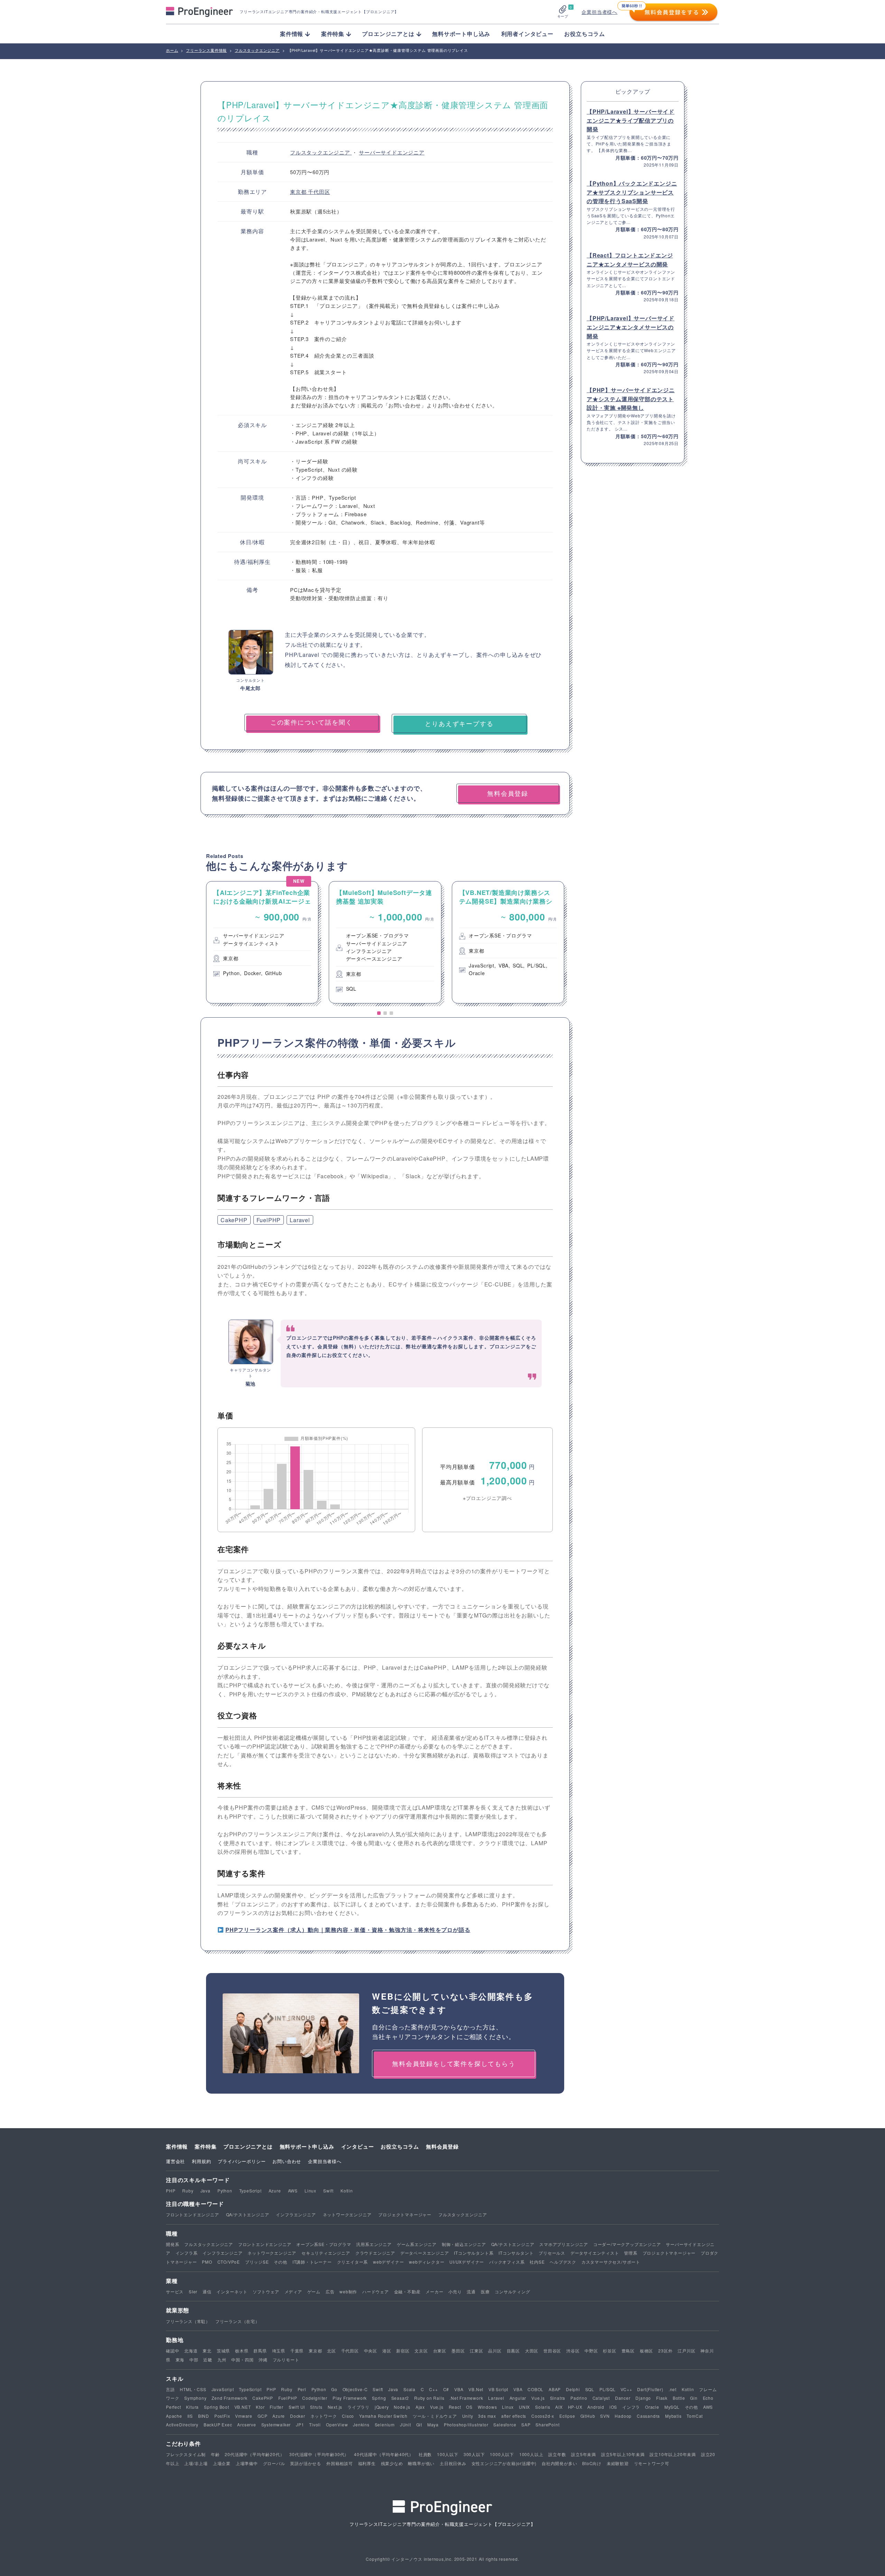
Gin (694, 2398)
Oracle (652, 2407)
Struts (316, 2407)
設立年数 (557, 2454)
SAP (526, 2424)
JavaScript (223, 2389)
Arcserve (246, 2424)
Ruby (188, 2191)
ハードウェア (376, 2291)
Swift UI (297, 2407)
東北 (207, 2351)
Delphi (573, 2389)
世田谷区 (552, 2351)
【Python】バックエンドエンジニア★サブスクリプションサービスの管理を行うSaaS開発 (632, 192)
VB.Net (476, 2389)
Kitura (192, 2407)
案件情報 (177, 2146)
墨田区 (458, 2351)
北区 (332, 2351)
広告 (330, 2291)
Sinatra (558, 2398)
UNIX (524, 2407)
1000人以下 (502, 2454)
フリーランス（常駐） (188, 2321)
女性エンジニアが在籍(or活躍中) (504, 2463)
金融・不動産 (407, 2291)
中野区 (591, 2351)
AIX (559, 2407)
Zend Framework (229, 2398)
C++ (433, 2389)
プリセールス (552, 2253)
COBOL (535, 2389)
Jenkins (361, 2424)
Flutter (277, 2407)
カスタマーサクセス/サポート (611, 2262)
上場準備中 (247, 2463)
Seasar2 (400, 2398)
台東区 (440, 2351)
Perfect (174, 2407)
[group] (262, 942)
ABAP (555, 2389)
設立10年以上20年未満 (673, 2454)
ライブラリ (358, 2407)
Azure (275, 2191)
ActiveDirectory (182, 2424)
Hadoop (623, 2416)
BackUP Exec (218, 2424)
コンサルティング (512, 2291)
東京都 (299, 192)
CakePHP (234, 1220)
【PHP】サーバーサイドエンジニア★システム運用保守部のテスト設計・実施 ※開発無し (631, 399)
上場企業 (222, 2463)
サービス (175, 2291)
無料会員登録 (442, 2146)
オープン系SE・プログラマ (324, 2244)
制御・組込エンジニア (464, 2244)
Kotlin (347, 2191)
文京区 (421, 2351)
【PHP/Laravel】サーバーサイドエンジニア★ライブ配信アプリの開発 (631, 120)
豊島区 (628, 2351)
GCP (262, 2416)
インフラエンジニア (296, 2214)
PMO (207, 2262)
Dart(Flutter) (650, 2389)
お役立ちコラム (585, 34)
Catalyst (601, 2398)
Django (643, 2398)
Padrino (579, 2398)
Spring (379, 2398)
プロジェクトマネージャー (405, 2214)
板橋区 (646, 2351)
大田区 (532, 2351)
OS (469, 2407)
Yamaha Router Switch (383, 2416)
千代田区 (319, 192)
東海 (180, 2360)
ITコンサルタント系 (474, 2253)
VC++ (626, 2389)
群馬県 (260, 2351)
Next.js (335, 2407)
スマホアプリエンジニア (564, 2244)
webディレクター (427, 2262)
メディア (293, 2291)
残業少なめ (392, 2463)
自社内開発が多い (559, 2463)
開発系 (173, 2244)
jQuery (382, 2407)
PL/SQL (608, 2389)
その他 (280, 2262)
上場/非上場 (196, 2463)
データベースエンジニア (425, 2253)
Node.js (402, 2407)
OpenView (337, 2424)
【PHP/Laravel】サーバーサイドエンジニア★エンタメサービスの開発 (631, 327)
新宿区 (403, 2351)
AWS (293, 2191)
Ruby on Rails (429, 2398)
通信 (207, 2291)
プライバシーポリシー (242, 2161)
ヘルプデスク (563, 2262)
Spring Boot (217, 2407)
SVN (605, 2416)
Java (206, 2191)
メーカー (434, 2291)
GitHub (588, 2416)
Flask (662, 2398)
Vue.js (538, 2398)
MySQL (672, 2407)
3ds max (487, 2416)
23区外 (665, 2351)
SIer (193, 2291)
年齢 (215, 2454)
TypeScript (250, 2191)
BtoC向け (592, 2463)
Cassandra (648, 2416)
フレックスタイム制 (186, 2454)
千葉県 (297, 2351)
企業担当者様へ (599, 12)
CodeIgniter (315, 2398)
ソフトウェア (266, 2291)
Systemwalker (276, 2424)
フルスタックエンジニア (321, 152)
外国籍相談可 (340, 2463)
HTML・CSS (193, 2389)
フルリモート (286, 2360)
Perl (302, 2389)
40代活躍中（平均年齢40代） (384, 2454)
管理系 (631, 2253)
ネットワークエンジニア (347, 2214)
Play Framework (350, 2398)
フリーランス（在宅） (237, 2321)
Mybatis (673, 2416)
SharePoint (547, 2424)
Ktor (260, 2407)
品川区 (495, 2351)
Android (596, 2407)
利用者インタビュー (527, 34)
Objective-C (355, 2389)
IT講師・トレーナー (312, 2262)
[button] (379, 1013)
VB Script (498, 2389)
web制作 (348, 2291)
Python (225, 2191)
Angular (518, 2398)
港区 (387, 2351)
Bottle (679, 2398)
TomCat (695, 2416)
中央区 (371, 2351)
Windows (487, 2407)
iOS (613, 2407)
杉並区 (609, 2351)
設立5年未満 (584, 2454)
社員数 (425, 2454)
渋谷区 (573, 2351)
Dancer (623, 2398)
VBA (459, 2389)
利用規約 (201, 2161)
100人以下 (448, 2454)
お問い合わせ (287, 2161)
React (455, 2407)
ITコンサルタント (516, 2253)
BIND (204, 2416)
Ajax (420, 2407)
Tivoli (315, 2424)
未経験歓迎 (618, 2463)
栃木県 (242, 2351)
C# (446, 2389)
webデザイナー (388, 2262)
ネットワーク (324, 2416)
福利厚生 (367, 2463)
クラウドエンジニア (375, 2253)
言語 (170, 2389)
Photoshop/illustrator (466, 2424)
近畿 (208, 2360)
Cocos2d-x (543, 2416)
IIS (190, 2416)
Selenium (385, 2424)
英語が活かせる (306, 2463)
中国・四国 (242, 2360)
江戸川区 (686, 2351)
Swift (328, 2191)
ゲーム (314, 2291)
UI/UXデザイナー (467, 2262)
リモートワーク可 (652, 2463)
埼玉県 (279, 2351)
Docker (298, 2416)
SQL (590, 2389)
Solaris (543, 2407)
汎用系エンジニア (374, 2244)
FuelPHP (269, 1220)
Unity (468, 2416)
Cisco (348, 2416)
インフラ (631, 2407)
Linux (310, 2191)
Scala (409, 2389)
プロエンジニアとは (248, 2146)
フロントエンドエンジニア (193, 2214)
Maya (433, 2424)
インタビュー (358, 2146)
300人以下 (474, 2454)
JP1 (300, 2424)
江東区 (476, 2351)
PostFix (222, 2416)
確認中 (173, 2351)
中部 (194, 2360)
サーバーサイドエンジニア (392, 152)
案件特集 (206, 2146)
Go (334, 2389)
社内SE (537, 2262)
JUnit (406, 2424)
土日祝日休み (453, 2463)
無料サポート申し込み (461, 34)
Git (419, 2424)
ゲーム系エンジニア (417, 2244)
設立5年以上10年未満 (623, 2454)
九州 (222, 2360)
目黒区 (513, 2351)
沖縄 (263, 2360)
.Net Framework (466, 2398)
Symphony (195, 2398)
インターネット (232, 2291)
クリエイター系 (353, 2262)
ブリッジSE (257, 2262)
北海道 (191, 2351)
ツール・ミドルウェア (435, 2416)
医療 (485, 2291)
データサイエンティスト (595, 2253)
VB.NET (243, 2407)
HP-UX (575, 2407)
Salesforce (505, 2424)
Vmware (244, 2416)
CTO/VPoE (229, 2262)
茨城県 (223, 2351)
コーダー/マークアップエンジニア (627, 2244)
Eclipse (567, 2416)
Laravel (300, 1220)
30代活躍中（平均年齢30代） (319, 2454)
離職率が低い (421, 2463)
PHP (171, 2191)
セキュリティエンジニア (326, 2253)
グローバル (274, 2463)
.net (673, 2389)
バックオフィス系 (507, 2262)
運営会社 (175, 2161)
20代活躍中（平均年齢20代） (254, 2454)
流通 (471, 2291)
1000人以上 (531, 2454)
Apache (174, 2416)
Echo (708, 2398)
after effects (514, 2416)
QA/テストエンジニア (248, 2214)
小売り (455, 2291)
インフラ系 (187, 2253)
